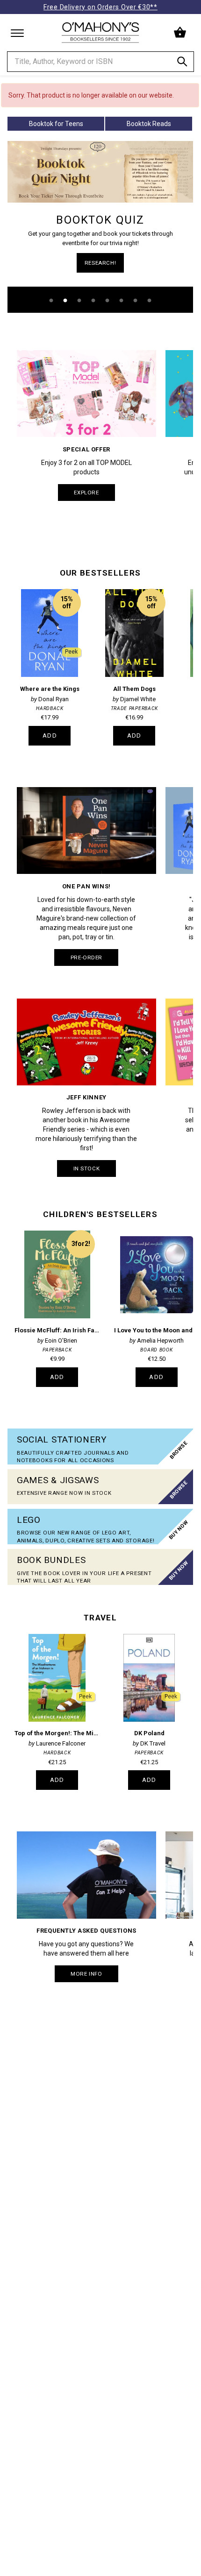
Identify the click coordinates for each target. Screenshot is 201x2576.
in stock (87, 1168)
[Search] (182, 63)
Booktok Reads (149, 124)
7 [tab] (136, 301)
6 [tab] (122, 301)
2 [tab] (65, 301)
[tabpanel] (100, 227)
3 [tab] (79, 301)
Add (50, 735)
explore (86, 493)
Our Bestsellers (100, 573)
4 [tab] (93, 301)
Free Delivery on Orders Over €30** (100, 7)
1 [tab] (51, 301)
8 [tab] (150, 301)
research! (100, 263)
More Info (86, 1974)
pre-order (86, 957)
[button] (181, 33)
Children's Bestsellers (100, 1214)
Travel (100, 1618)
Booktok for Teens (56, 124)
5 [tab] (108, 301)
